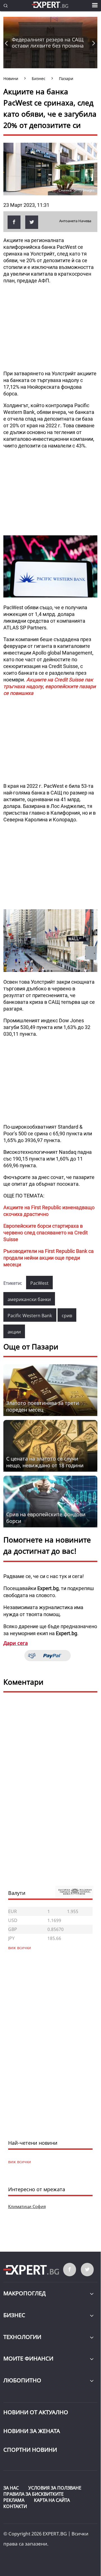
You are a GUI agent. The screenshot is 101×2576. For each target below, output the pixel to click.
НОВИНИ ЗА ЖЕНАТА (32, 2431)
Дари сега (16, 1643)
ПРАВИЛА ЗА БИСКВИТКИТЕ (34, 2494)
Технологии (22, 2337)
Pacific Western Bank (30, 1316)
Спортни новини (30, 2450)
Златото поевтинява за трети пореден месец (43, 1406)
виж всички (19, 2162)
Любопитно (22, 2380)
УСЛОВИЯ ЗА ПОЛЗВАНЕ (55, 2488)
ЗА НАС (11, 2488)
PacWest (39, 1283)
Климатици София (27, 2206)
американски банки (29, 1299)
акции (14, 1332)
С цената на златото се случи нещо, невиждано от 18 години (45, 1462)
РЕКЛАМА (14, 2500)
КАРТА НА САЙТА (52, 2500)
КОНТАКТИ (15, 2506)
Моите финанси (28, 2358)
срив (67, 1316)
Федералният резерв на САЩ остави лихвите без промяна (48, 43)
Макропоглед (25, 2293)
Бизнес (14, 2315)
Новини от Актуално (36, 2412)
